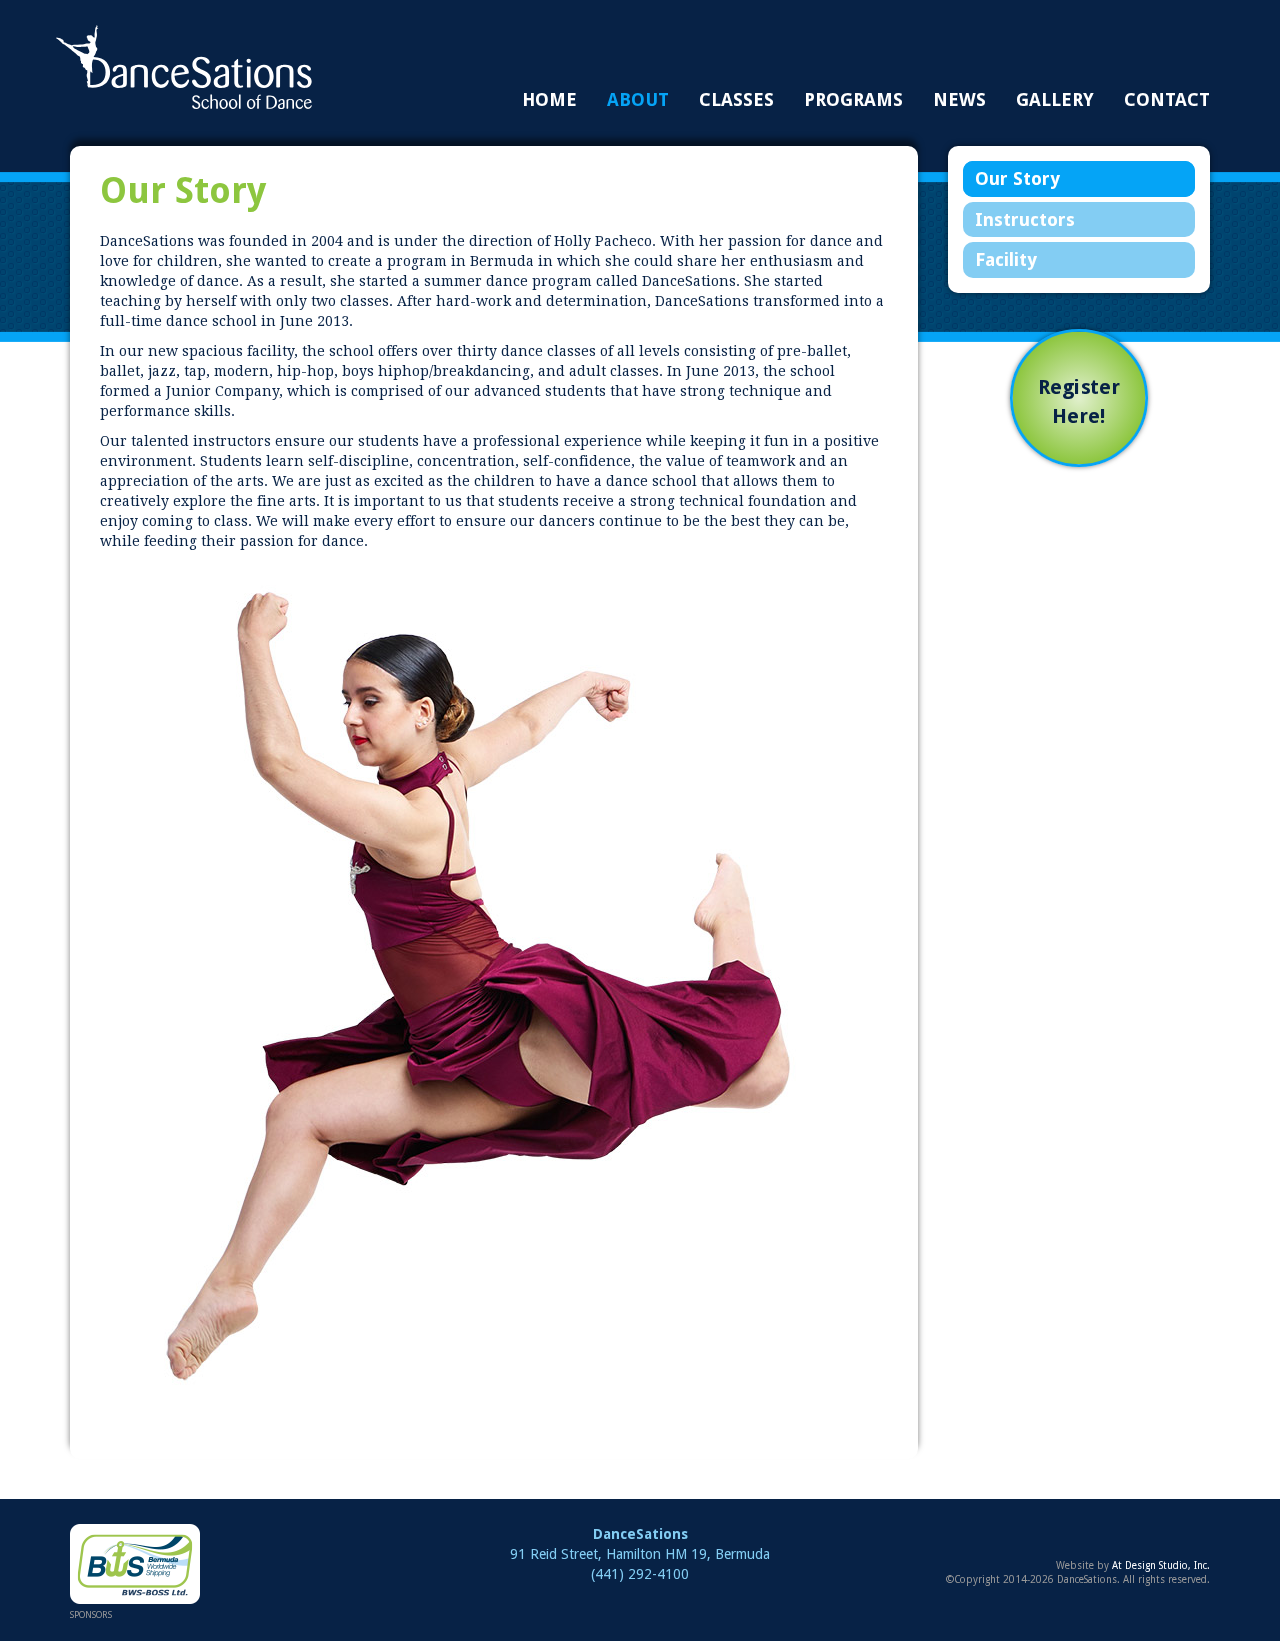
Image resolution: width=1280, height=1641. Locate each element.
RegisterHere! (1078, 402)
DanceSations (184, 67)
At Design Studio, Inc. (1161, 1565)
